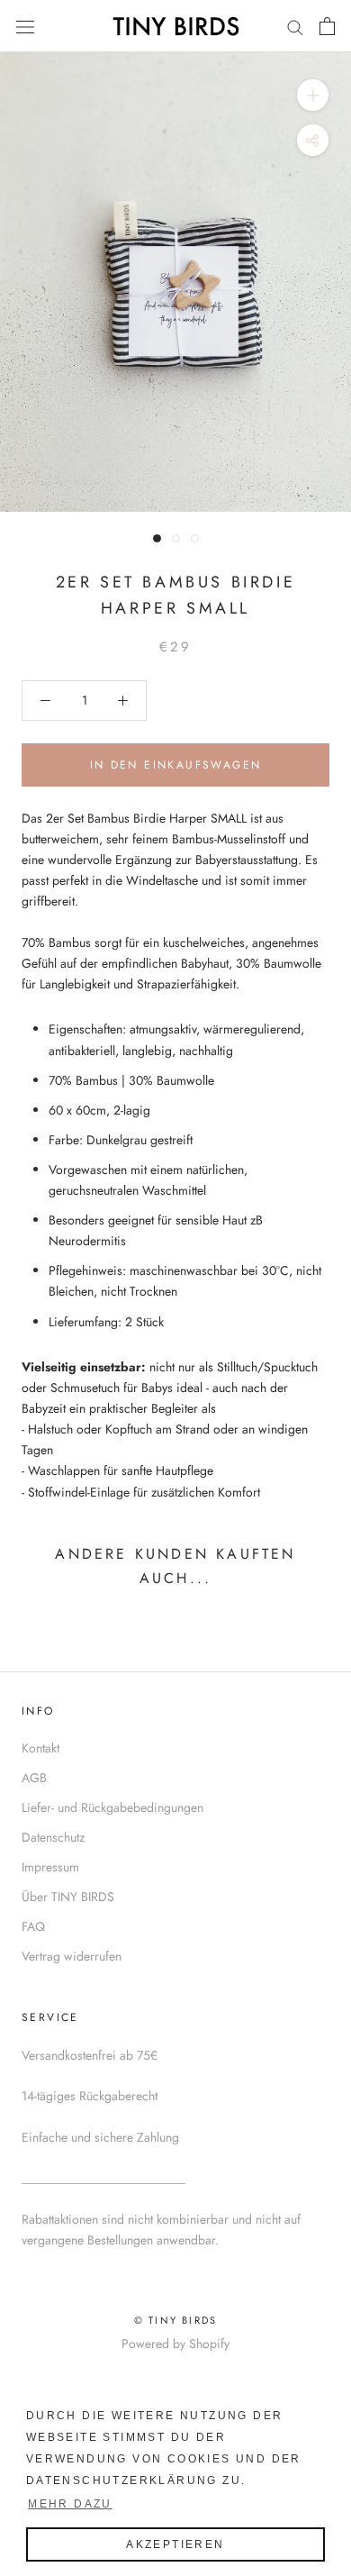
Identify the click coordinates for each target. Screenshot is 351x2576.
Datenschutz (53, 1837)
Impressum (50, 1867)
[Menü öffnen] (25, 26)
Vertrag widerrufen (72, 1956)
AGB (34, 1778)
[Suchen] (295, 26)
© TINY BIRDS (175, 2320)
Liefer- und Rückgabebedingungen (112, 1807)
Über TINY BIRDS (68, 1897)
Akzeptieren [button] (175, 2544)
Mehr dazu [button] (70, 2504)
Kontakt (40, 1748)
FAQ (33, 1926)
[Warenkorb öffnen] (327, 26)
